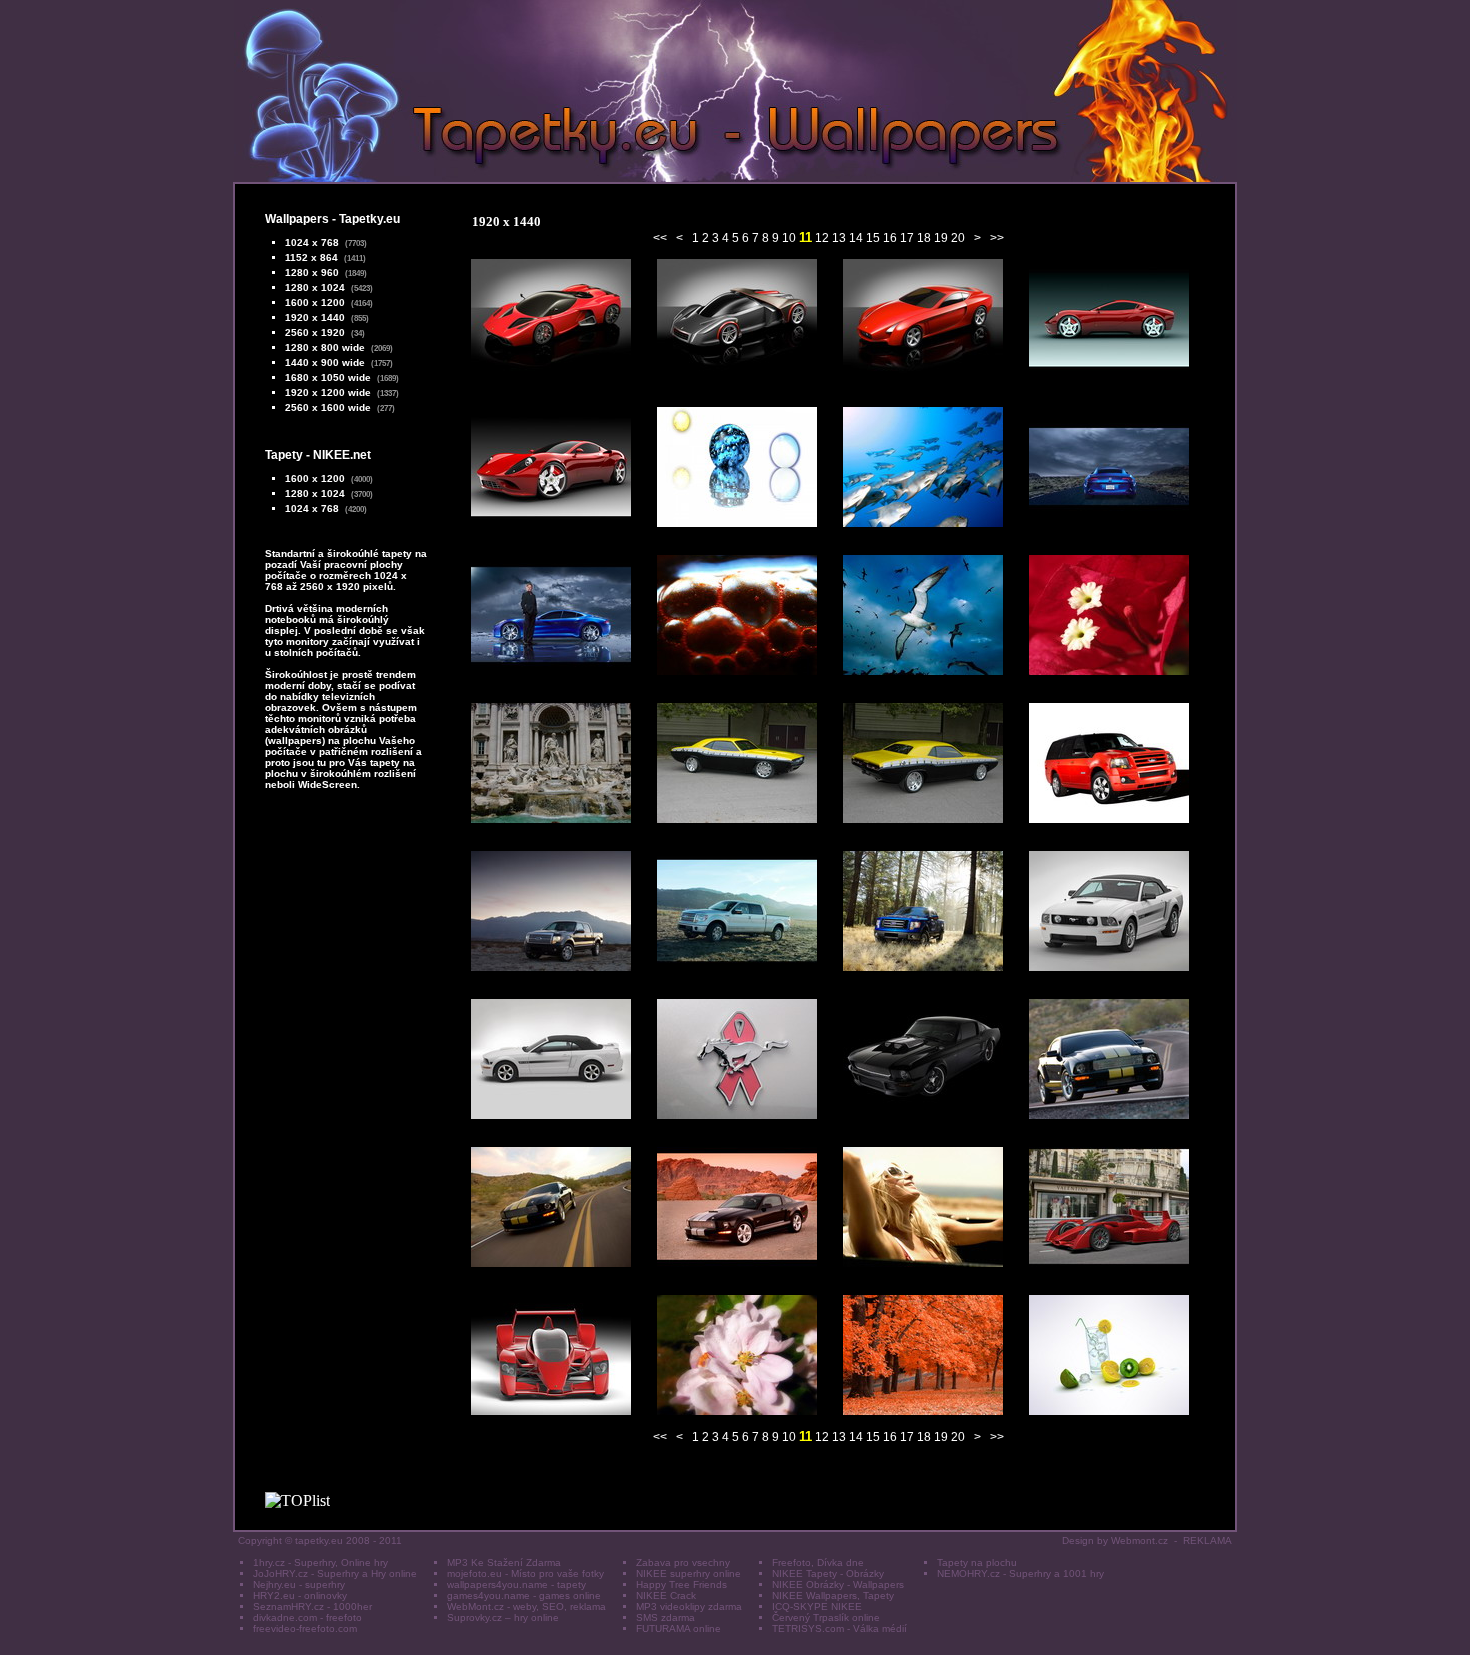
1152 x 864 (311, 257)
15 (873, 238)
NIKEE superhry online (688, 1573)
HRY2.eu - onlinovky (300, 1595)
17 (907, 238)
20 (958, 238)
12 (822, 238)
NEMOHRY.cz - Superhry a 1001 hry (1020, 1573)
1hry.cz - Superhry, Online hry (320, 1562)
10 (789, 238)
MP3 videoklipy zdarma (689, 1606)
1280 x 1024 (315, 287)
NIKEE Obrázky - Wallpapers (838, 1584)
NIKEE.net (342, 455)
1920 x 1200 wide (328, 392)
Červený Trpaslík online (826, 1617)
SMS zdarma (665, 1617)
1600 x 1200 (315, 302)
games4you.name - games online (524, 1595)
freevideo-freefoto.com (305, 1628)
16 (890, 238)
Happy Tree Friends (681, 1584)
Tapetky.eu (369, 219)
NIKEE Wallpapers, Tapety (833, 1595)
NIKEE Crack (666, 1595)
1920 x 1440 (315, 317)
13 (839, 238)
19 (941, 238)
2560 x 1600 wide (328, 407)
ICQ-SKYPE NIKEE (817, 1606)
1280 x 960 (312, 272)
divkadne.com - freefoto (307, 1617)
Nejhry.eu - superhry (299, 1584)
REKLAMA (1207, 1540)
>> (997, 238)
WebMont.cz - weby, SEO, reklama (526, 1606)
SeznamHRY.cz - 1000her (312, 1606)
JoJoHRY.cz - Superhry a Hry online (335, 1573)
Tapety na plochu (977, 1562)
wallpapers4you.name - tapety (516, 1584)
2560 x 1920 (315, 332)
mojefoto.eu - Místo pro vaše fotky (525, 1573)
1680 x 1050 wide (328, 377)
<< (660, 238)
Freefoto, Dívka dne (818, 1562)
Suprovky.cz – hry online (503, 1617)
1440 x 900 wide (325, 362)
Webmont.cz (1139, 1540)
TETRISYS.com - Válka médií (839, 1628)
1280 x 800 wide (325, 347)
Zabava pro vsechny (683, 1562)
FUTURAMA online (678, 1628)
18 (924, 238)
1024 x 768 (312, 242)
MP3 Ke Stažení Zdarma (504, 1562)
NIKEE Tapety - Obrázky (828, 1573)
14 (856, 238)
